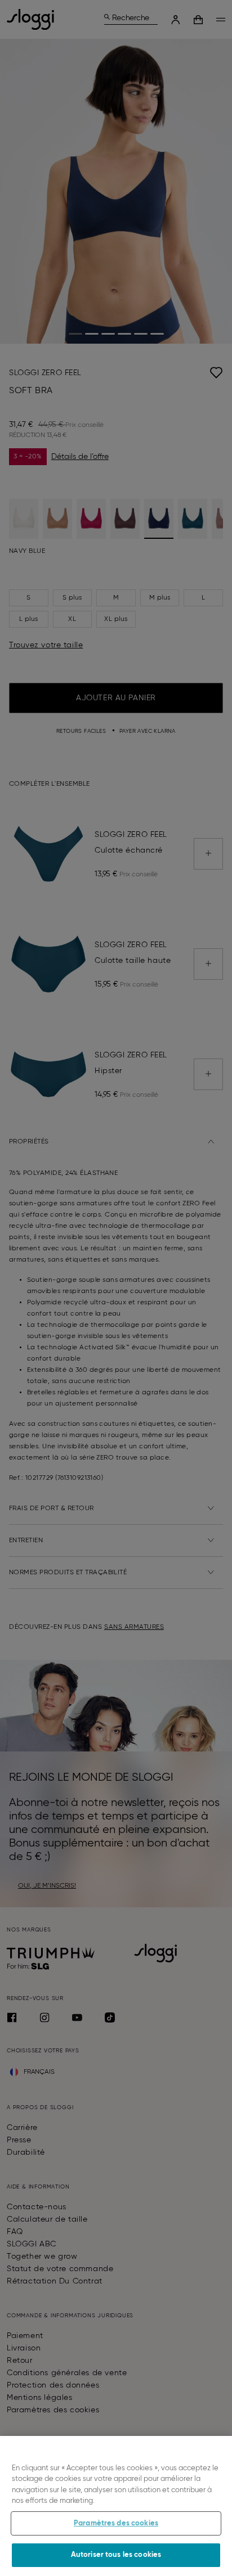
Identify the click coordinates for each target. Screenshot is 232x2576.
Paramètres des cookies (116, 2523)
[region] (116, 2506)
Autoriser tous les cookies (116, 2555)
